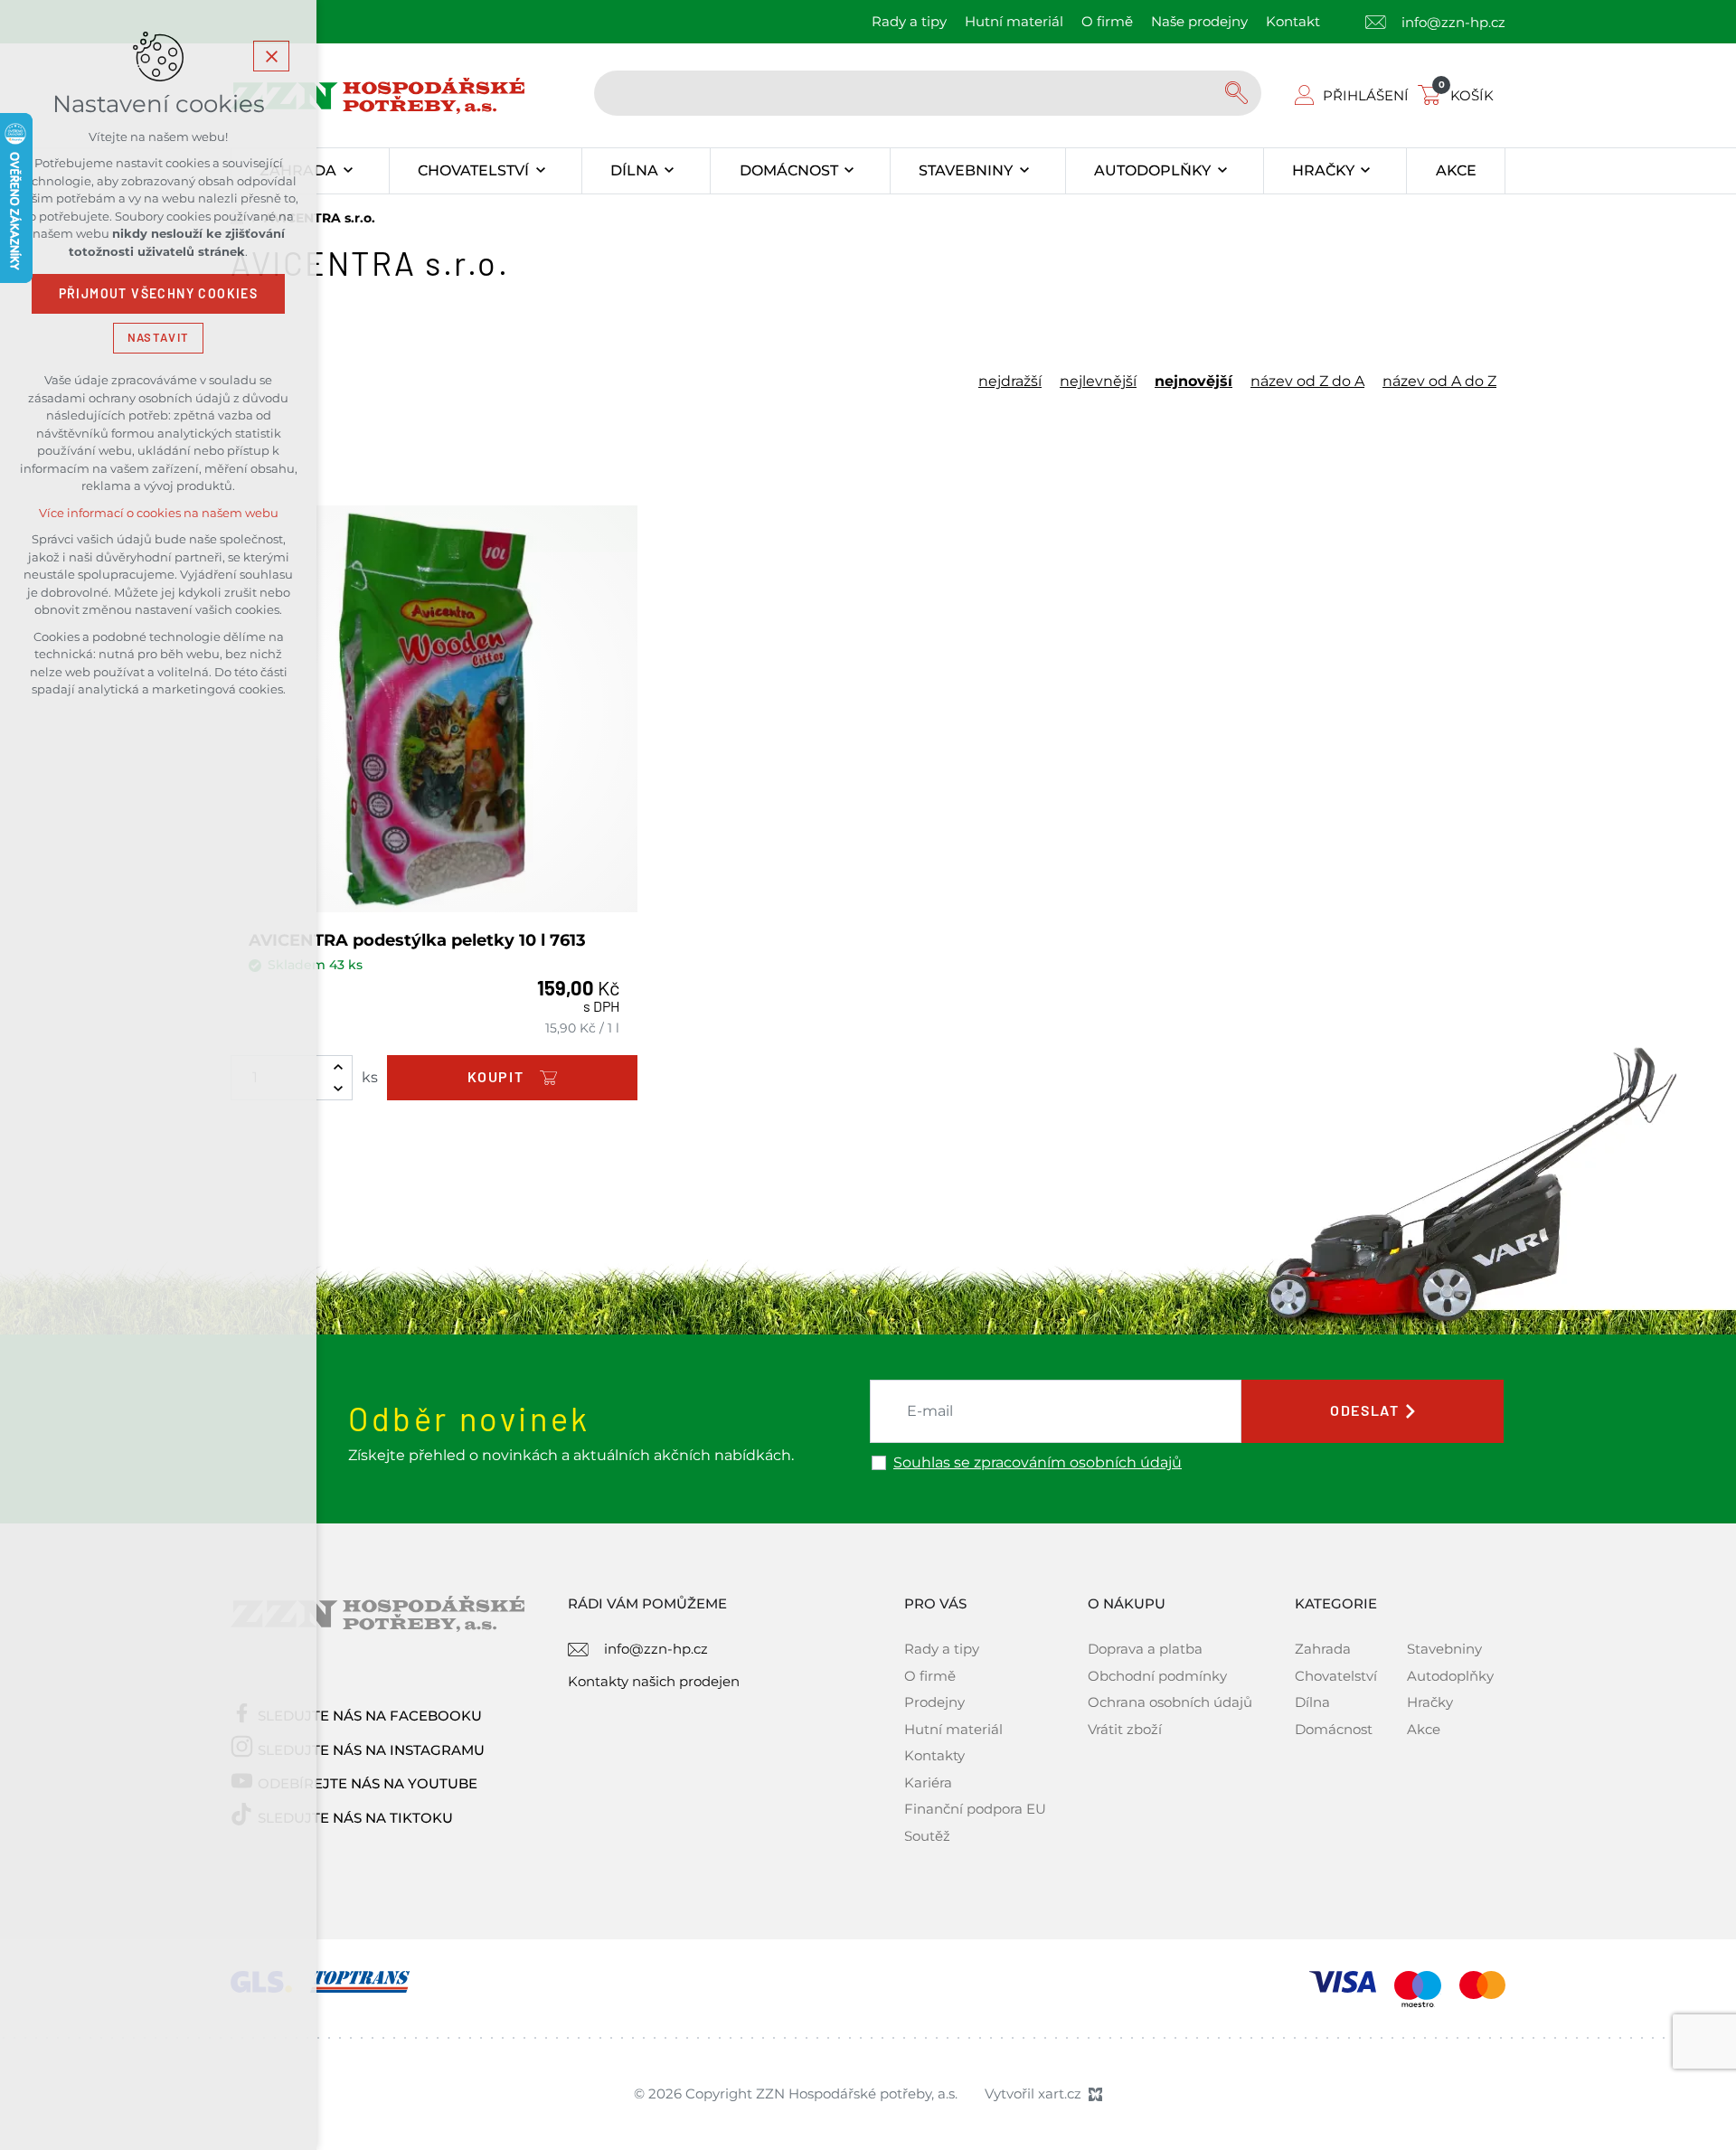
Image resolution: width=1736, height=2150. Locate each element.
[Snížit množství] (338, 1089)
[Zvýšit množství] (338, 1067)
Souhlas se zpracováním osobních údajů (1038, 1463)
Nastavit (158, 338)
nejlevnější (1098, 382)
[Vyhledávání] (928, 93)
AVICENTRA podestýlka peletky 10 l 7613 (417, 940)
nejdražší (1010, 382)
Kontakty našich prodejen (654, 1681)
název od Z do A (1307, 382)
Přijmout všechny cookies (159, 294)
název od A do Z (1439, 382)
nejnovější (1193, 382)
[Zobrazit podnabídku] (348, 171)
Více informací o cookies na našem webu (159, 513)
